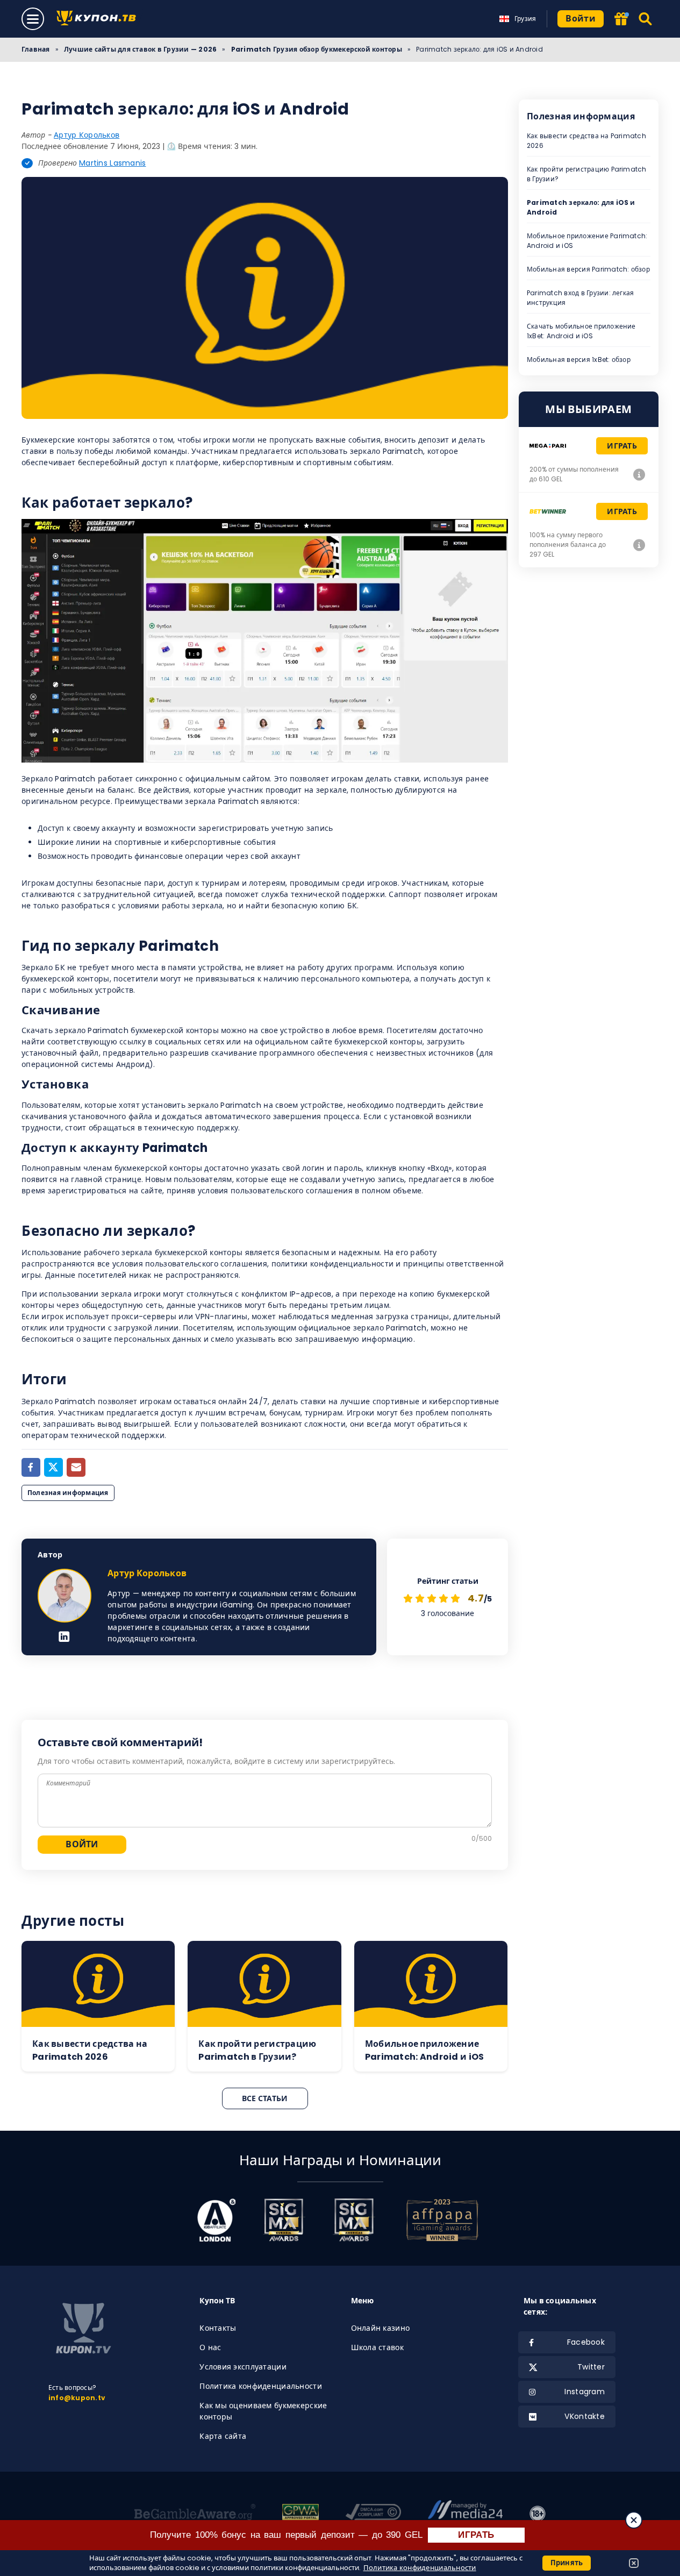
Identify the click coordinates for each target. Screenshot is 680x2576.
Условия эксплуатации (243, 2367)
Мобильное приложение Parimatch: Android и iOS (587, 241)
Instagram (585, 2392)
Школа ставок (377, 2347)
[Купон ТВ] (99, 19)
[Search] (646, 19)
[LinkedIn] (64, 1638)
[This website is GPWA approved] (300, 2514)
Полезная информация (68, 1493)
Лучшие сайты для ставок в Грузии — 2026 (140, 49)
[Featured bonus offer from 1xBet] (621, 20)
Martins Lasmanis (112, 163)
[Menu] (33, 19)
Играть (622, 446)
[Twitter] (53, 1467)
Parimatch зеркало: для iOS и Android (581, 207)
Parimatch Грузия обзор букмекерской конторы (317, 49)
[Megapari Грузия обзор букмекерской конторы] (639, 474)
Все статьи (265, 2098)
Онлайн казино (381, 2328)
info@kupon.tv (77, 2398)
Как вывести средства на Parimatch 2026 (586, 141)
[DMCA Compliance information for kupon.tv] (373, 2514)
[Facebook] (31, 1467)
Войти (581, 19)
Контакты (218, 2328)
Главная (36, 49)
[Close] (634, 2520)
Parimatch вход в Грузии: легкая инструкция (580, 298)
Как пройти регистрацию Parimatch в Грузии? (587, 174)
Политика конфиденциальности (261, 2386)
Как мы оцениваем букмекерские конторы (263, 2411)
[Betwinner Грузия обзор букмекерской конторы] (639, 545)
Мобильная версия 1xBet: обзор (579, 360)
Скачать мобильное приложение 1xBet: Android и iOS (581, 331)
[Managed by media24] (465, 2514)
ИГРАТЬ (476, 2535)
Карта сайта (223, 2436)
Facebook (586, 2342)
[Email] (76, 1467)
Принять (567, 2563)
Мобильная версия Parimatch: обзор (588, 269)
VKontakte (585, 2416)
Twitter (591, 2367)
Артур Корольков (87, 135)
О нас (210, 2347)
